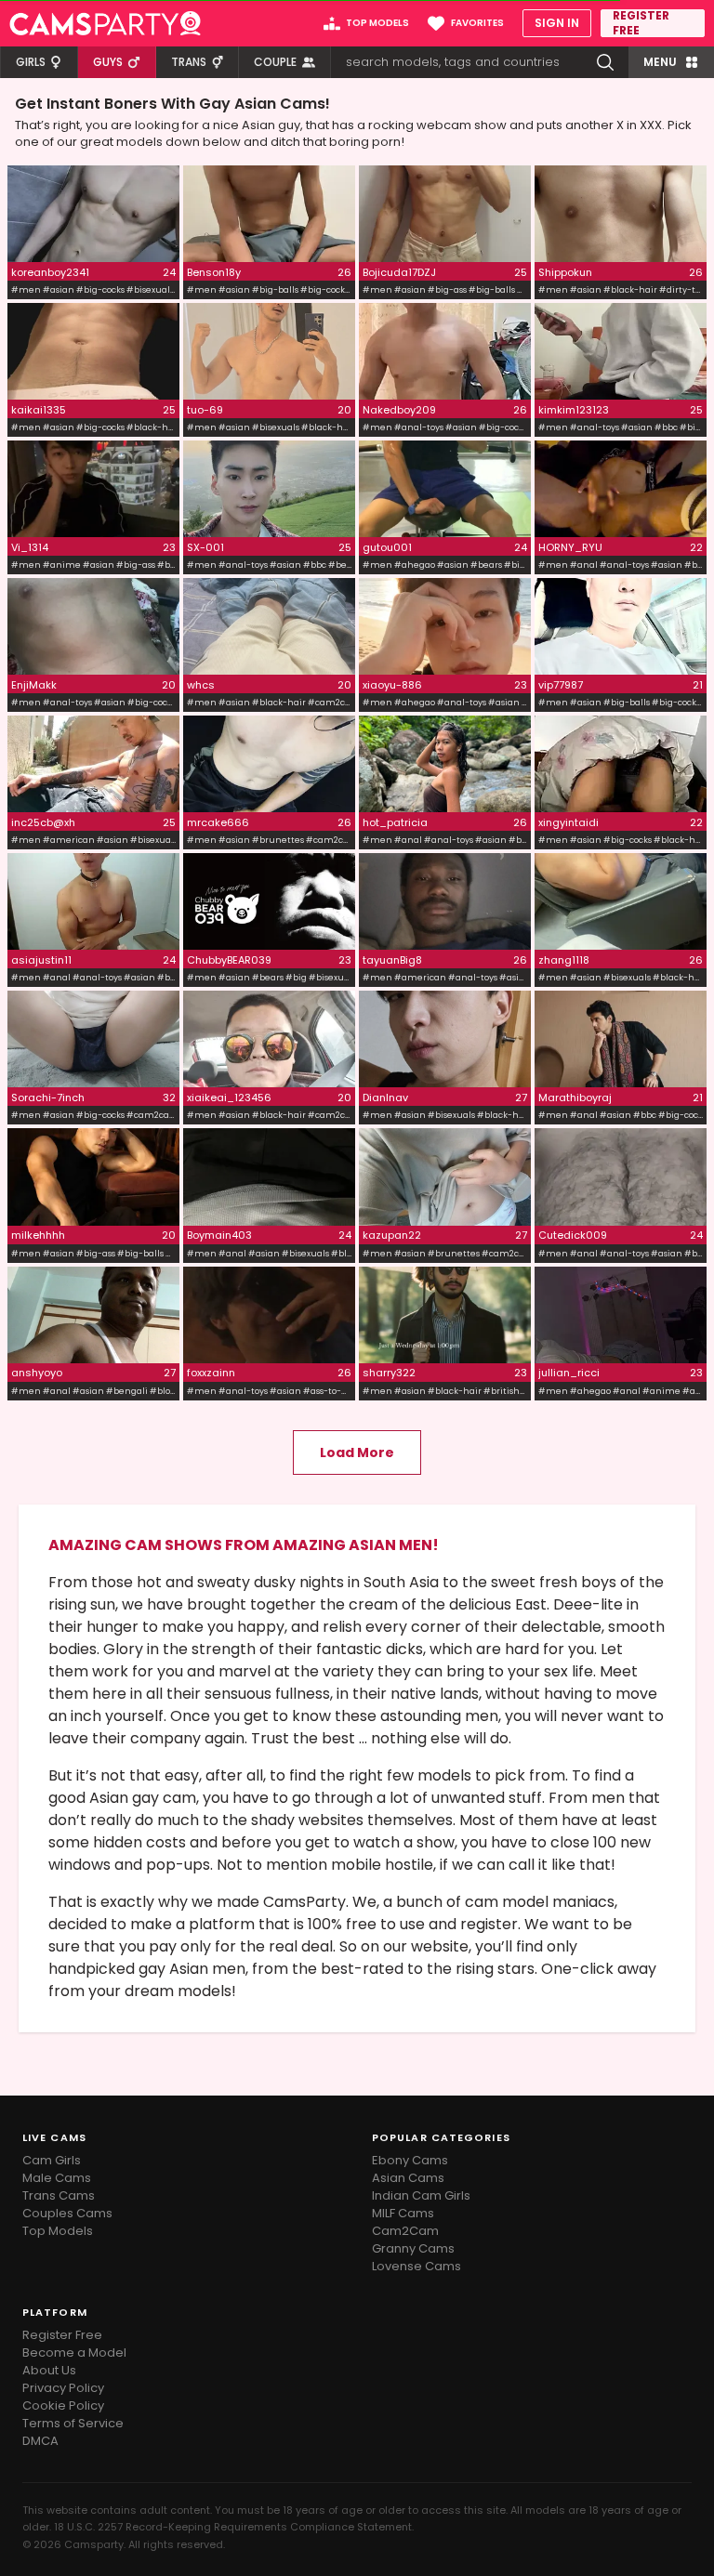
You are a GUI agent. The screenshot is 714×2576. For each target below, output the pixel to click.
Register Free (62, 2335)
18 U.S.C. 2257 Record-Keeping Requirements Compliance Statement (233, 2527)
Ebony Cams (410, 2160)
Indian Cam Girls (421, 2195)
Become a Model (74, 2353)
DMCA (40, 2441)
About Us (49, 2370)
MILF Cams (403, 2213)
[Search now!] (605, 62)
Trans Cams (59, 2195)
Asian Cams (408, 2178)
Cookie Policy (63, 2405)
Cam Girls (52, 2160)
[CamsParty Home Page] (105, 23)
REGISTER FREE (641, 23)
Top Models (58, 2231)
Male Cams (57, 2178)
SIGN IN (557, 23)
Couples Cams (67, 2213)
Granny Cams (413, 2248)
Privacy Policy (63, 2388)
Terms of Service (73, 2423)
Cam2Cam (405, 2231)
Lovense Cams (416, 2266)
